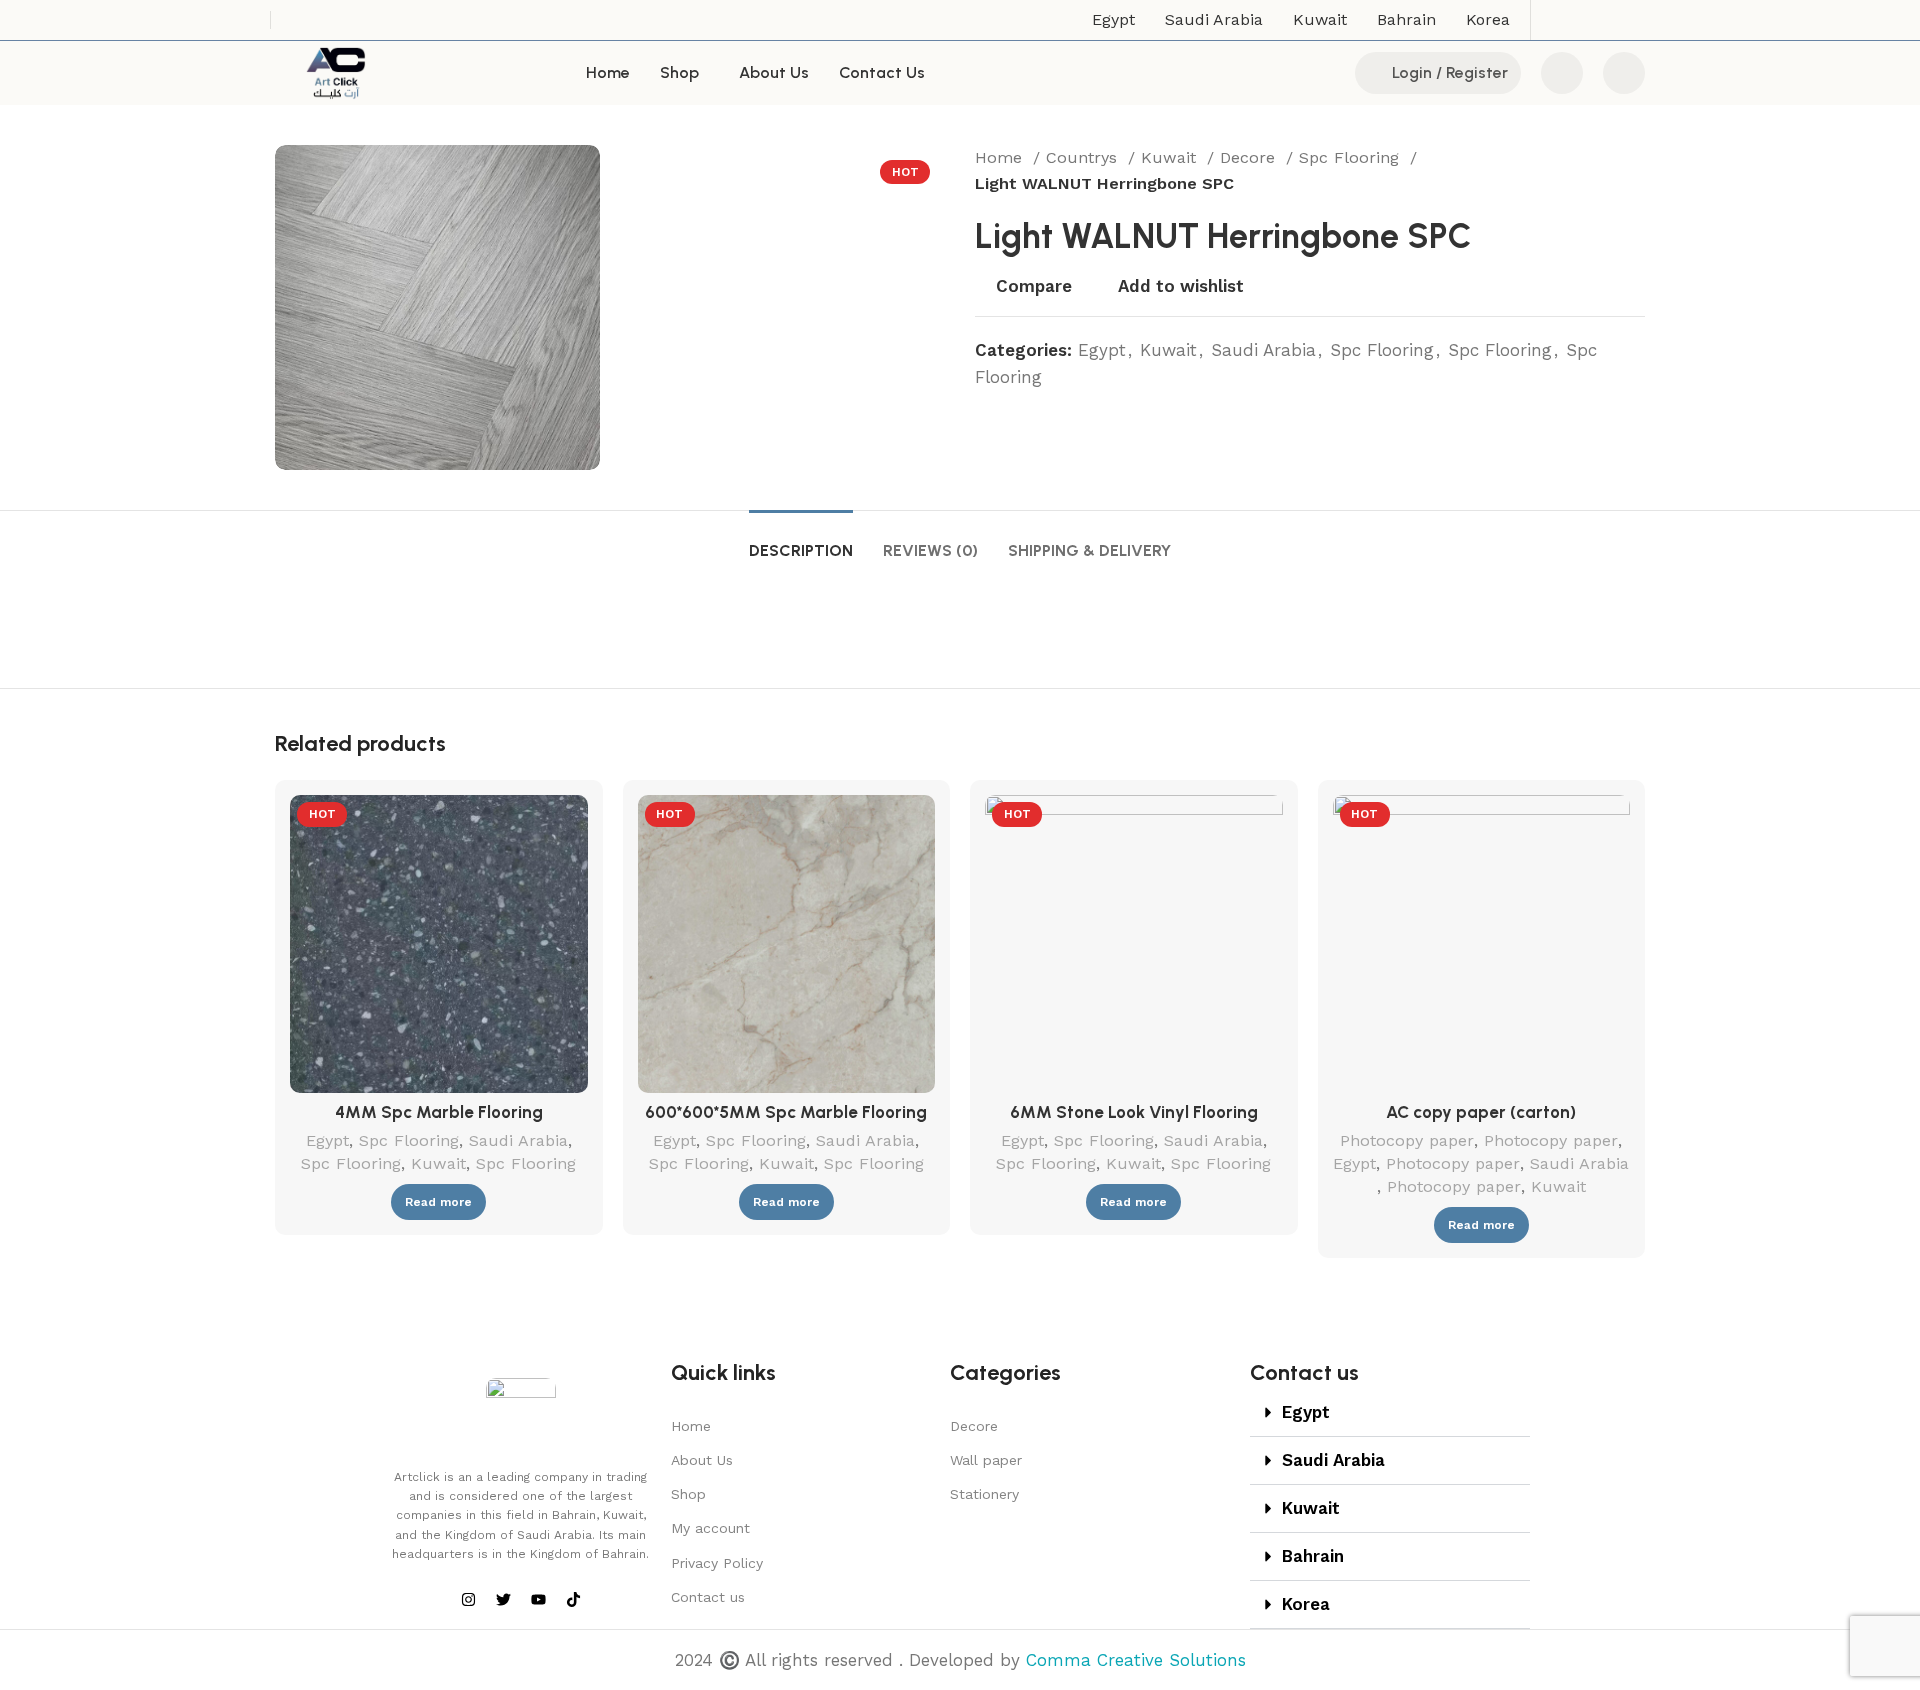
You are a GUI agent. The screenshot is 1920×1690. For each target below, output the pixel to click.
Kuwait (1171, 157)
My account (710, 1528)
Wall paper (986, 1460)
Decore (1250, 157)
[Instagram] (468, 1599)
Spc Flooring (1352, 157)
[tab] (801, 540)
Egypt (1102, 350)
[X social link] (1554, 20)
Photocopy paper (1407, 1140)
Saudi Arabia (1263, 350)
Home (1001, 157)
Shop (688, 1494)
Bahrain (1313, 1556)
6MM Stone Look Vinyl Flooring (1134, 1112)
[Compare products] (1562, 73)
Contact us (708, 1597)
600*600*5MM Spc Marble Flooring (786, 1112)
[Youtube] (538, 1599)
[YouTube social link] (1606, 20)
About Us (702, 1460)
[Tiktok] (573, 1599)
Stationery (984, 1494)
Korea (1306, 1604)
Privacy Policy (717, 1563)
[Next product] (1635, 171)
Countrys (1084, 157)
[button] (1390, 1413)
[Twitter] (503, 1599)
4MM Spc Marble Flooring (439, 1112)
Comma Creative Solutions (1136, 1660)
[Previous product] (1595, 171)
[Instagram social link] (1580, 20)
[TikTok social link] (1632, 20)
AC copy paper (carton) (1481, 1112)
